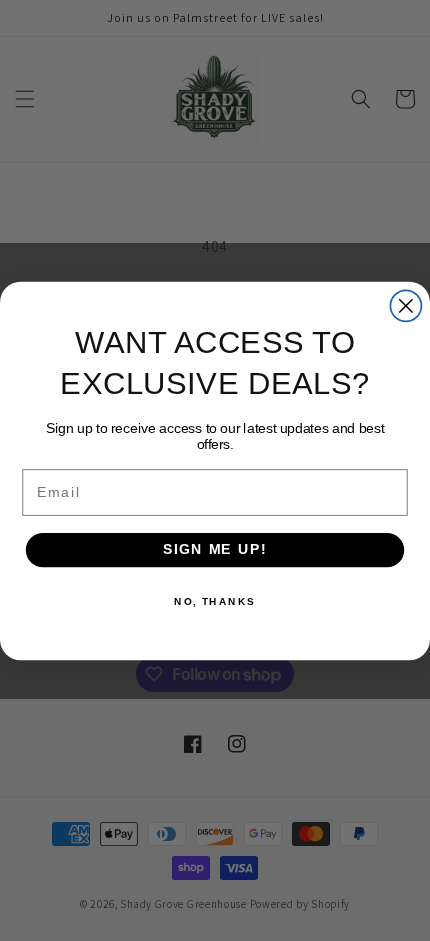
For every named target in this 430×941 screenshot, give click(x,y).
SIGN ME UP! (215, 549)
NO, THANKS (215, 601)
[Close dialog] (405, 305)
